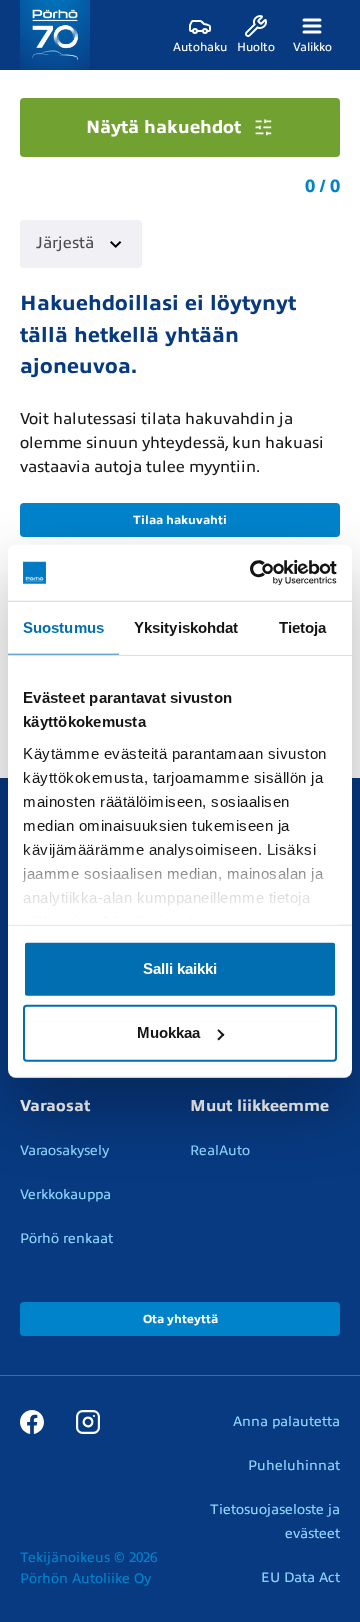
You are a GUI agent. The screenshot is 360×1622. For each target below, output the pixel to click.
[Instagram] (88, 1421)
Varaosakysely (64, 1150)
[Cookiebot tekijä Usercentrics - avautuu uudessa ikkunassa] (254, 573)
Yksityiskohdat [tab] (186, 626)
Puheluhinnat (294, 1465)
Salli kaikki (180, 968)
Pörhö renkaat (66, 1238)
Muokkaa (168, 1032)
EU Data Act (300, 1577)
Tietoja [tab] (303, 626)
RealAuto (220, 1150)
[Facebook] (32, 1421)
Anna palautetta (286, 1421)
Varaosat (55, 1106)
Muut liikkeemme (259, 1106)
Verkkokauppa (65, 1194)
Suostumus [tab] (63, 626)
